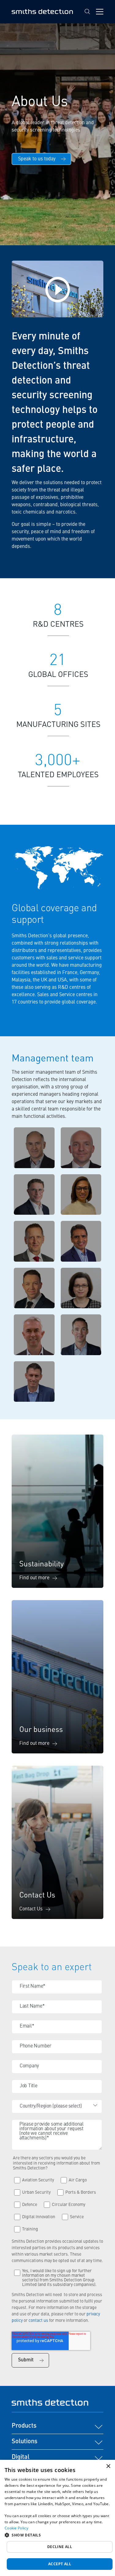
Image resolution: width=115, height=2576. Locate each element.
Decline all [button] (60, 2547)
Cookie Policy (16, 2528)
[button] (57, 2535)
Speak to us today (37, 159)
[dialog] (57, 2518)
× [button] (108, 2466)
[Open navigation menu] (100, 12)
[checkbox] (57, 2203)
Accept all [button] (60, 2564)
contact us (39, 2321)
